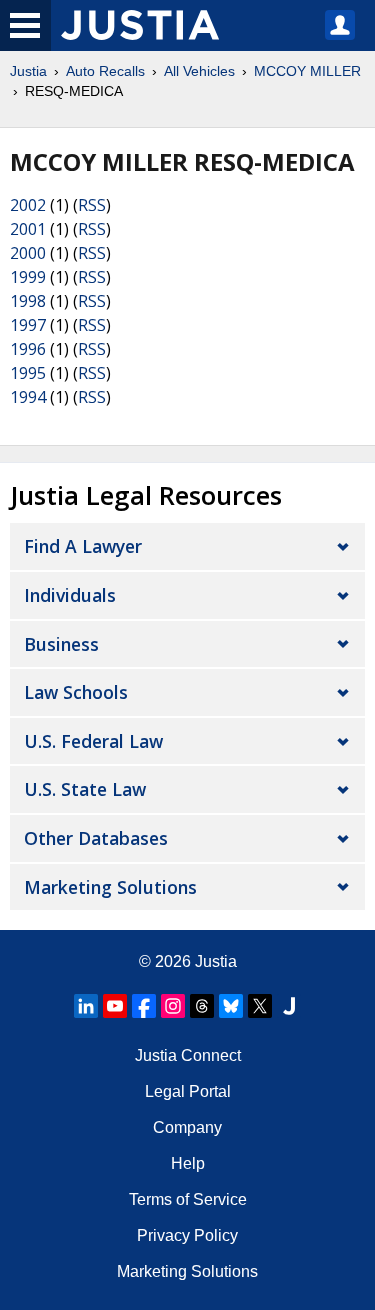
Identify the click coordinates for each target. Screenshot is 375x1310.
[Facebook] (144, 1006)
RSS (92, 205)
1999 (28, 277)
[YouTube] (115, 1006)
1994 (28, 397)
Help (188, 1163)
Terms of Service (188, 1199)
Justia (28, 71)
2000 (28, 253)
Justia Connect (188, 1055)
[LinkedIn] (86, 1006)
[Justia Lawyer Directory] (289, 1006)
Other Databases (96, 838)
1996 (28, 349)
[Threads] (202, 1006)
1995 (28, 373)
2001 (28, 229)
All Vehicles (199, 71)
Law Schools (76, 692)
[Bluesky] (231, 1006)
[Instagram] (173, 1006)
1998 (28, 301)
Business (61, 644)
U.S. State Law (85, 789)
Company (187, 1127)
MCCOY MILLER (307, 71)
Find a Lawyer (83, 546)
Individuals (70, 595)
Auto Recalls (105, 71)
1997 (28, 325)
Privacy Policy (187, 1235)
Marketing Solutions (110, 887)
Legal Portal (188, 1091)
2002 (28, 205)
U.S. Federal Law (93, 741)
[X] (260, 1006)
